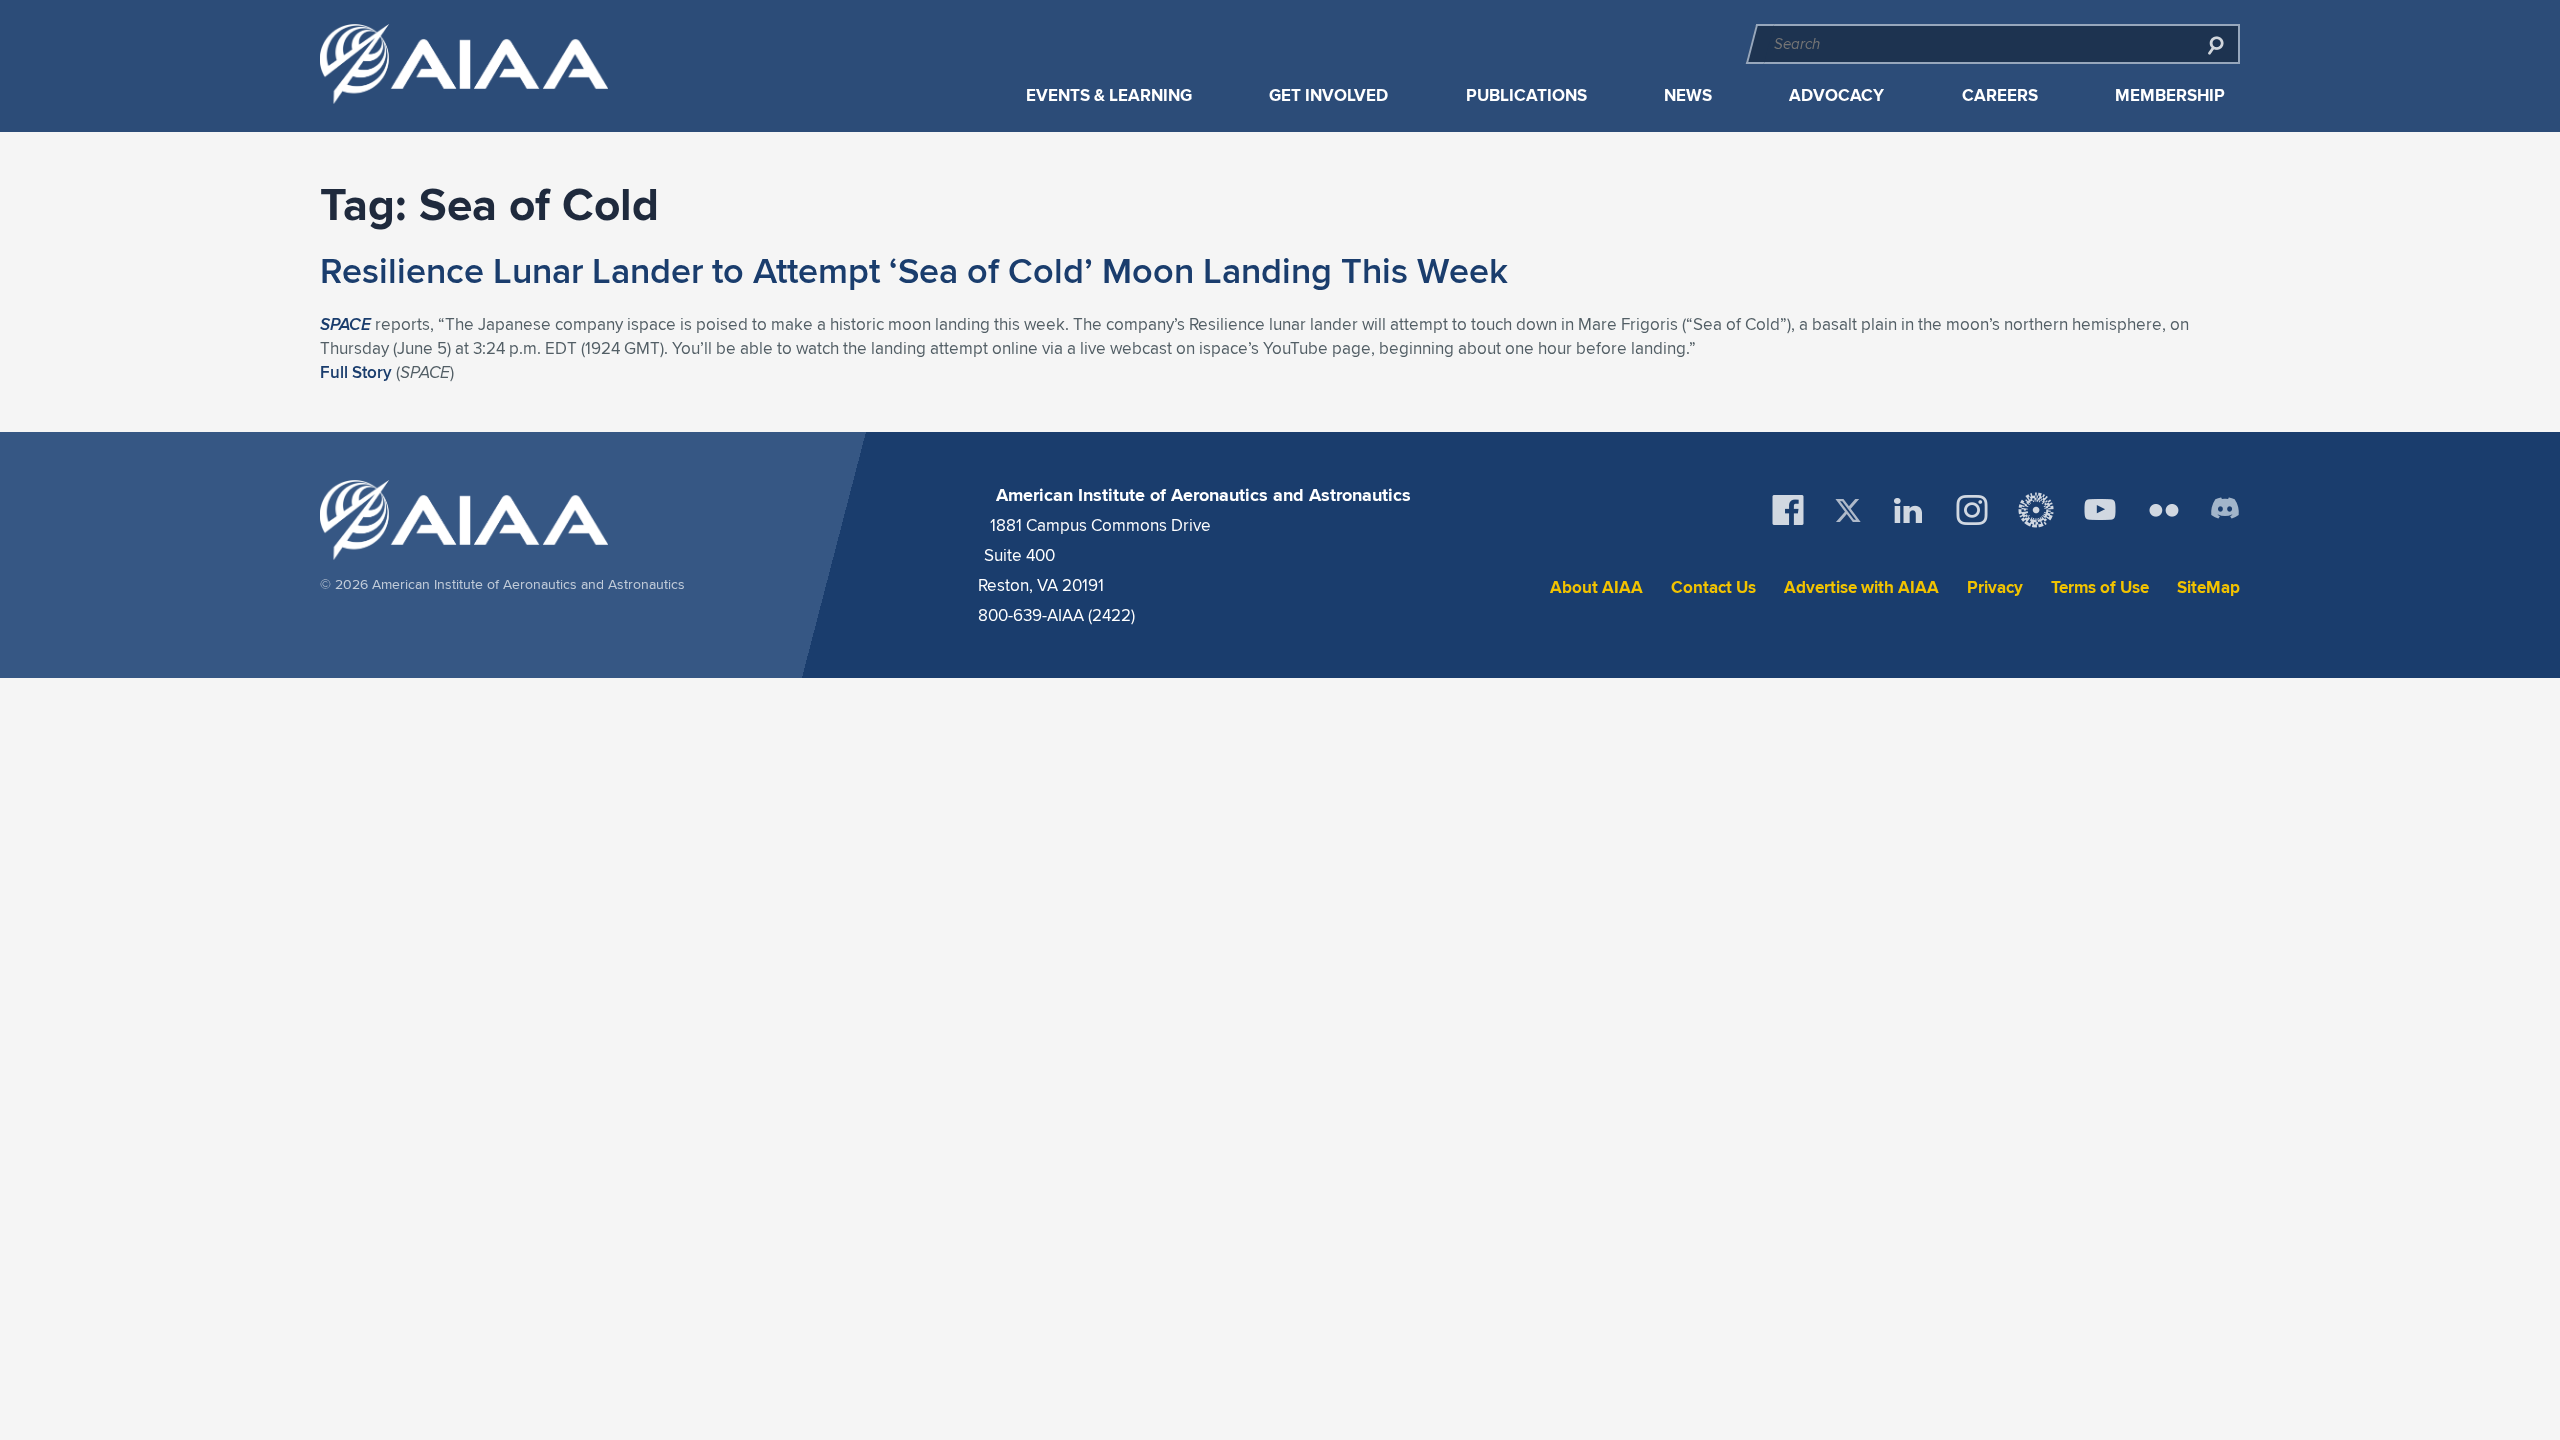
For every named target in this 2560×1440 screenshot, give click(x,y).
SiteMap (2208, 587)
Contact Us (1713, 587)
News (1688, 95)
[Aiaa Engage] (2036, 510)
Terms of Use (2100, 587)
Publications (1526, 95)
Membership (2170, 95)
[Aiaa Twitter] (1848, 510)
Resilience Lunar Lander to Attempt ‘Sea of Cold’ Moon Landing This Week (914, 270)
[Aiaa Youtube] (2100, 510)
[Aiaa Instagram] (1972, 510)
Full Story (356, 372)
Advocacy (1836, 95)
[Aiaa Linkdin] (1908, 510)
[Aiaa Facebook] (1788, 510)
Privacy (1995, 587)
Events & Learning (1109, 95)
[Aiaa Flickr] (2164, 510)
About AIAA (1596, 587)
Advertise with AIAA (1861, 587)
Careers (2000, 95)
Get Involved (1328, 95)
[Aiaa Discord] (2225, 510)
